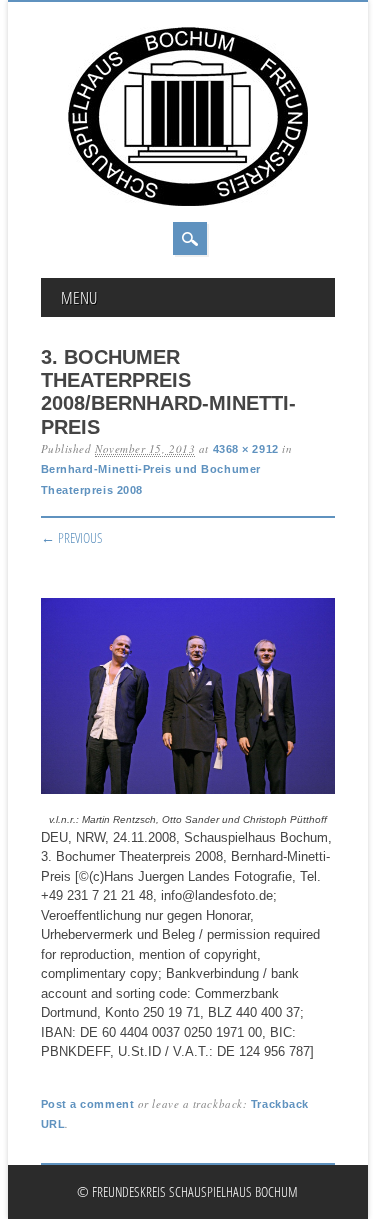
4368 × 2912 (246, 449)
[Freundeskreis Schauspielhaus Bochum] (188, 201)
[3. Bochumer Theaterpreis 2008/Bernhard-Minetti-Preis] (188, 794)
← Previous (72, 537)
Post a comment (88, 1104)
